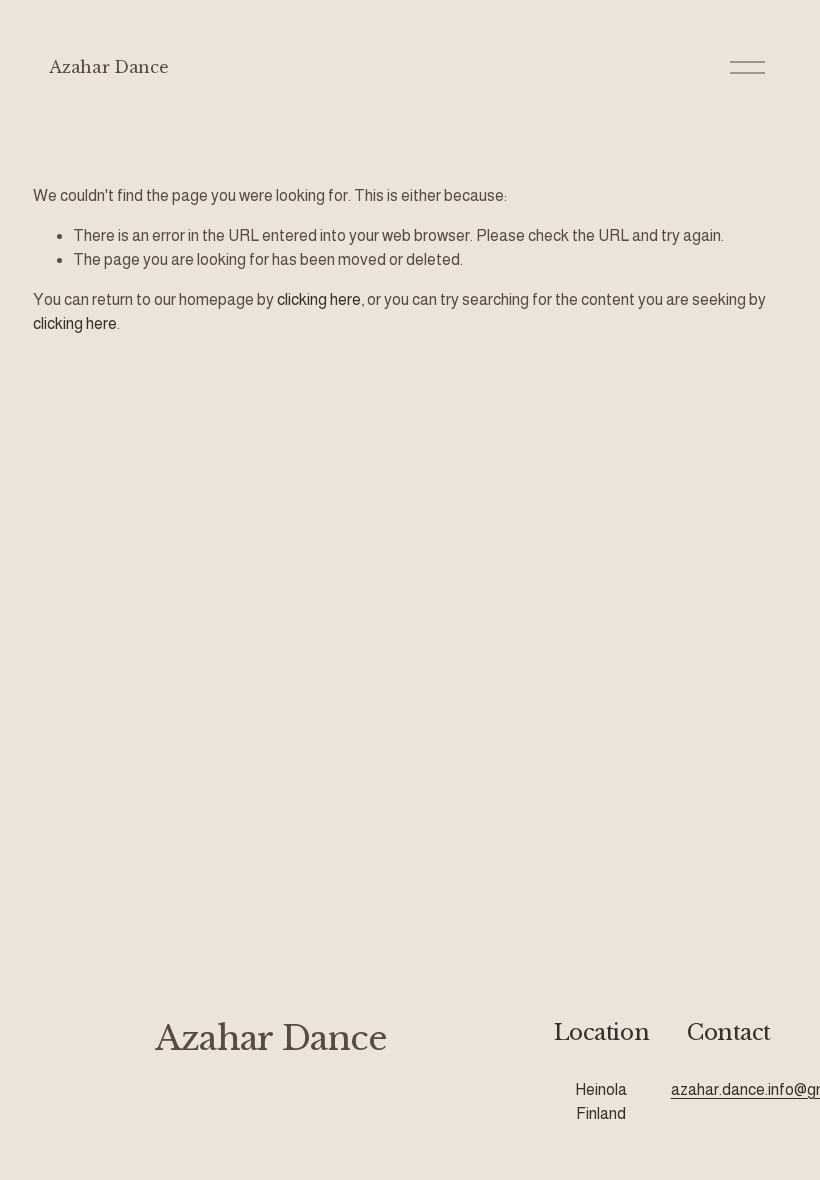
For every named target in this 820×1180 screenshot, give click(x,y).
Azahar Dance (108, 67)
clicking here (319, 299)
